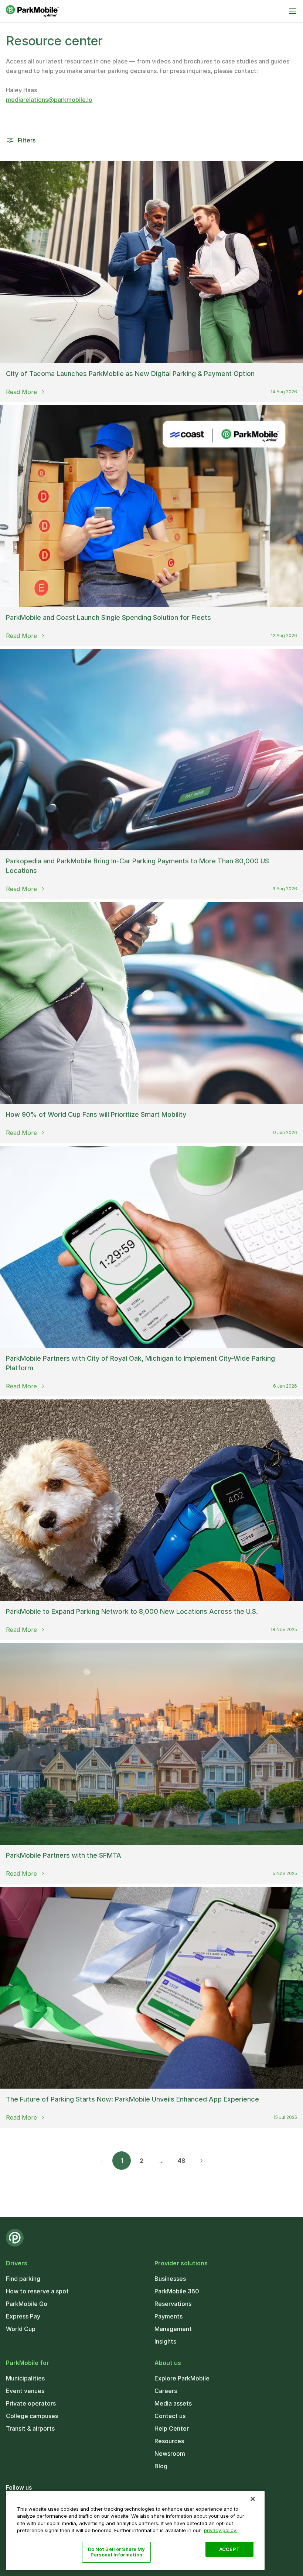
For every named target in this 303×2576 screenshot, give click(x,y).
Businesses (170, 2279)
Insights (165, 2341)
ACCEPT (229, 2549)
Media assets (173, 2403)
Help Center (172, 2428)
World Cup (21, 2329)
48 (181, 2161)
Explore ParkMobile (182, 2378)
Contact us (170, 2416)
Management (173, 2329)
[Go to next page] (201, 2161)
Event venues (25, 2391)
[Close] (253, 2499)
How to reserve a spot (37, 2291)
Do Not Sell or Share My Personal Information (117, 2552)
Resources (169, 2441)
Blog (161, 2466)
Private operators (31, 2403)
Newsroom (170, 2454)
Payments (168, 2316)
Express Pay (23, 2316)
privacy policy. (220, 2530)
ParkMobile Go (27, 2304)
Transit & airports (30, 2428)
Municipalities (25, 2378)
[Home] (32, 11)
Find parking (23, 2279)
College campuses (32, 2416)
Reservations (173, 2304)
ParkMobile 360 (177, 2291)
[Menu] (293, 11)
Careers (166, 2391)
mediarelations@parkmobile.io (49, 100)
